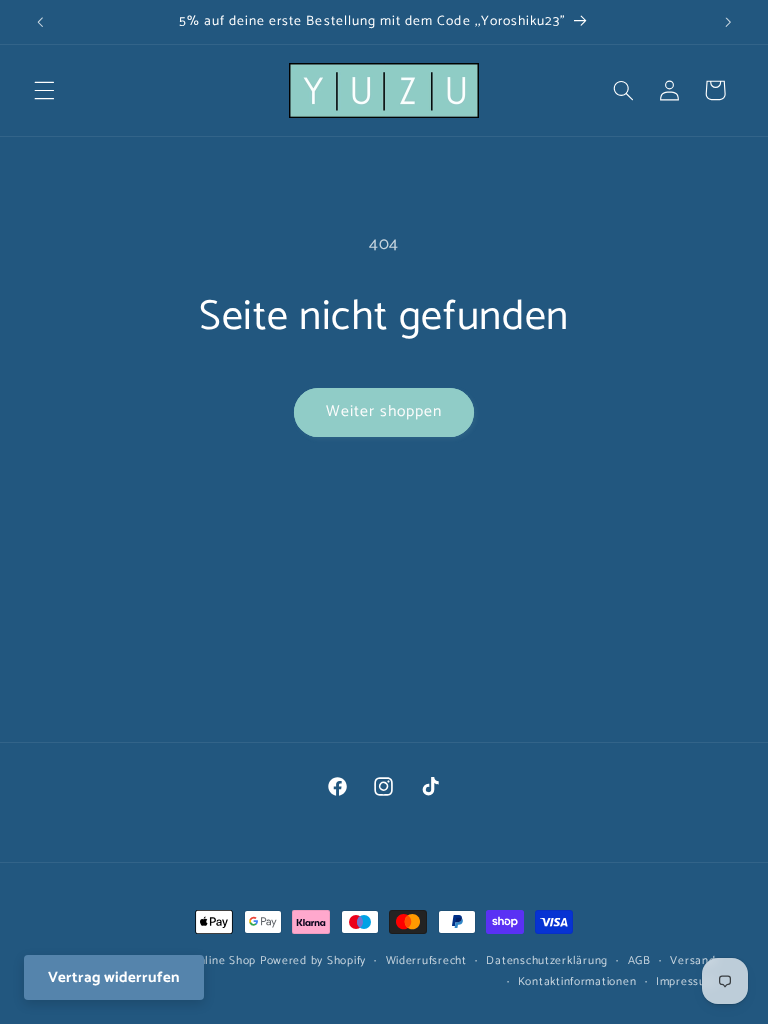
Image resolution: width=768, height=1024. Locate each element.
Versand (692, 960)
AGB (639, 960)
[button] (44, 90)
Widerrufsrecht (426, 960)
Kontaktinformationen (577, 981)
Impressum (686, 981)
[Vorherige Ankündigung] (40, 22)
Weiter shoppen (384, 412)
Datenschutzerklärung (547, 960)
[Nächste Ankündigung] (728, 22)
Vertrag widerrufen (114, 977)
